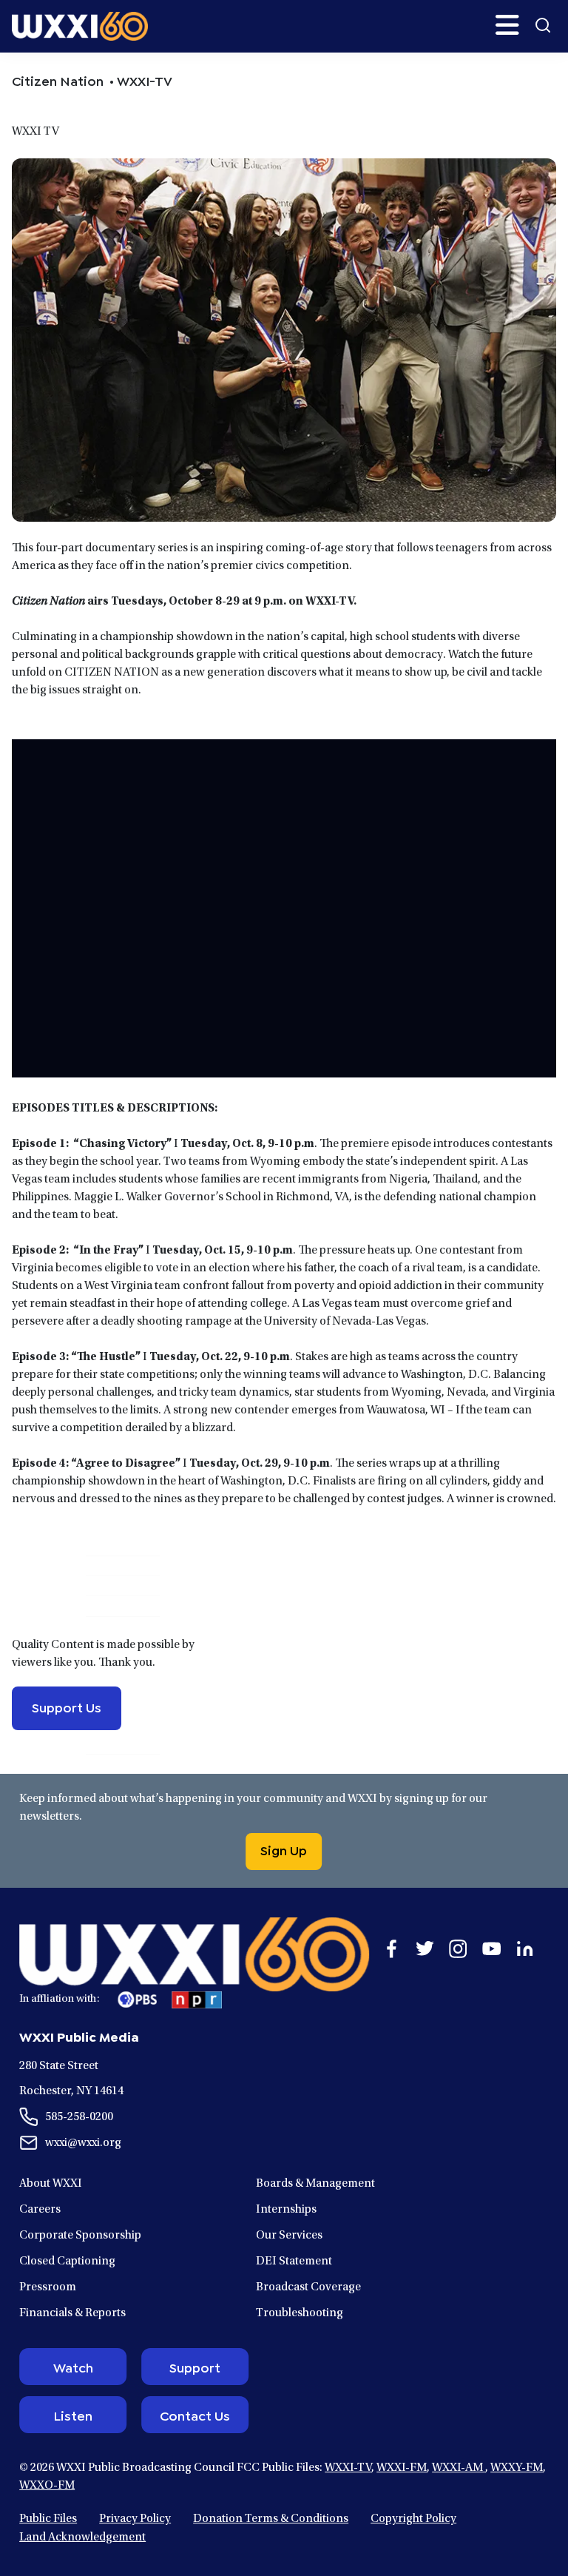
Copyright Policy (413, 2519)
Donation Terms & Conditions (271, 2519)
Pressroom (48, 2287)
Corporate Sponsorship (80, 2236)
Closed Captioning (67, 2261)
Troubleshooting (300, 2313)
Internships (286, 2210)
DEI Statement (294, 2261)
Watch (73, 2367)
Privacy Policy (135, 2519)
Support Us (67, 1706)
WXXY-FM (517, 2468)
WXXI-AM (459, 2468)
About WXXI (51, 2184)
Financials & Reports (72, 2313)
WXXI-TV (348, 2468)
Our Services (289, 2236)
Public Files (48, 2519)
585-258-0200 (79, 2117)
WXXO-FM (47, 2486)
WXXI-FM (402, 2468)
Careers (40, 2210)
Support (195, 2367)
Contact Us (195, 2415)
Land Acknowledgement (82, 2538)
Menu (507, 25)
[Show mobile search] (543, 25)
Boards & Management (315, 2184)
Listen (73, 2415)
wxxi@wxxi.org (83, 2143)
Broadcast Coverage (308, 2287)
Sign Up (284, 1849)
